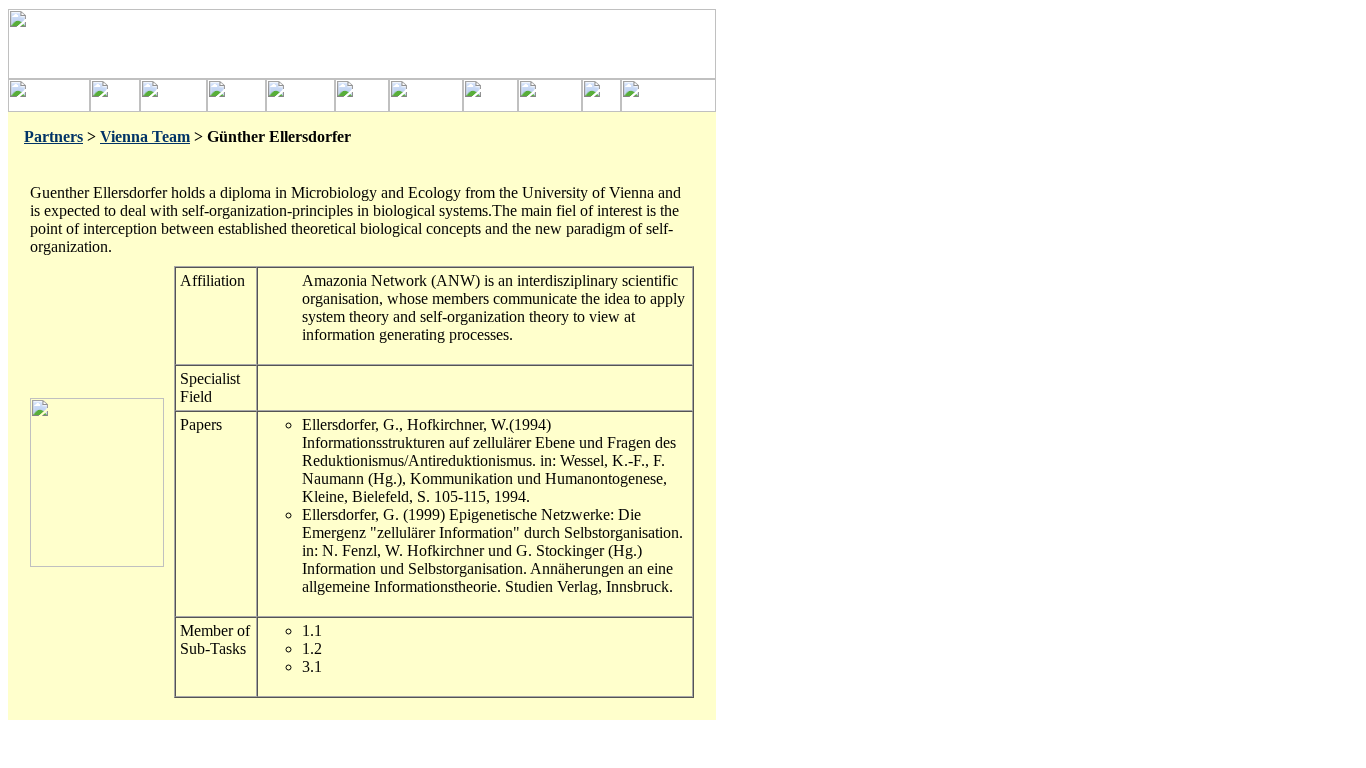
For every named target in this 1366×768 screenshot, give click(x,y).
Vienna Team (145, 136)
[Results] (362, 106)
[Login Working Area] (601, 106)
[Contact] (490, 106)
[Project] (115, 106)
